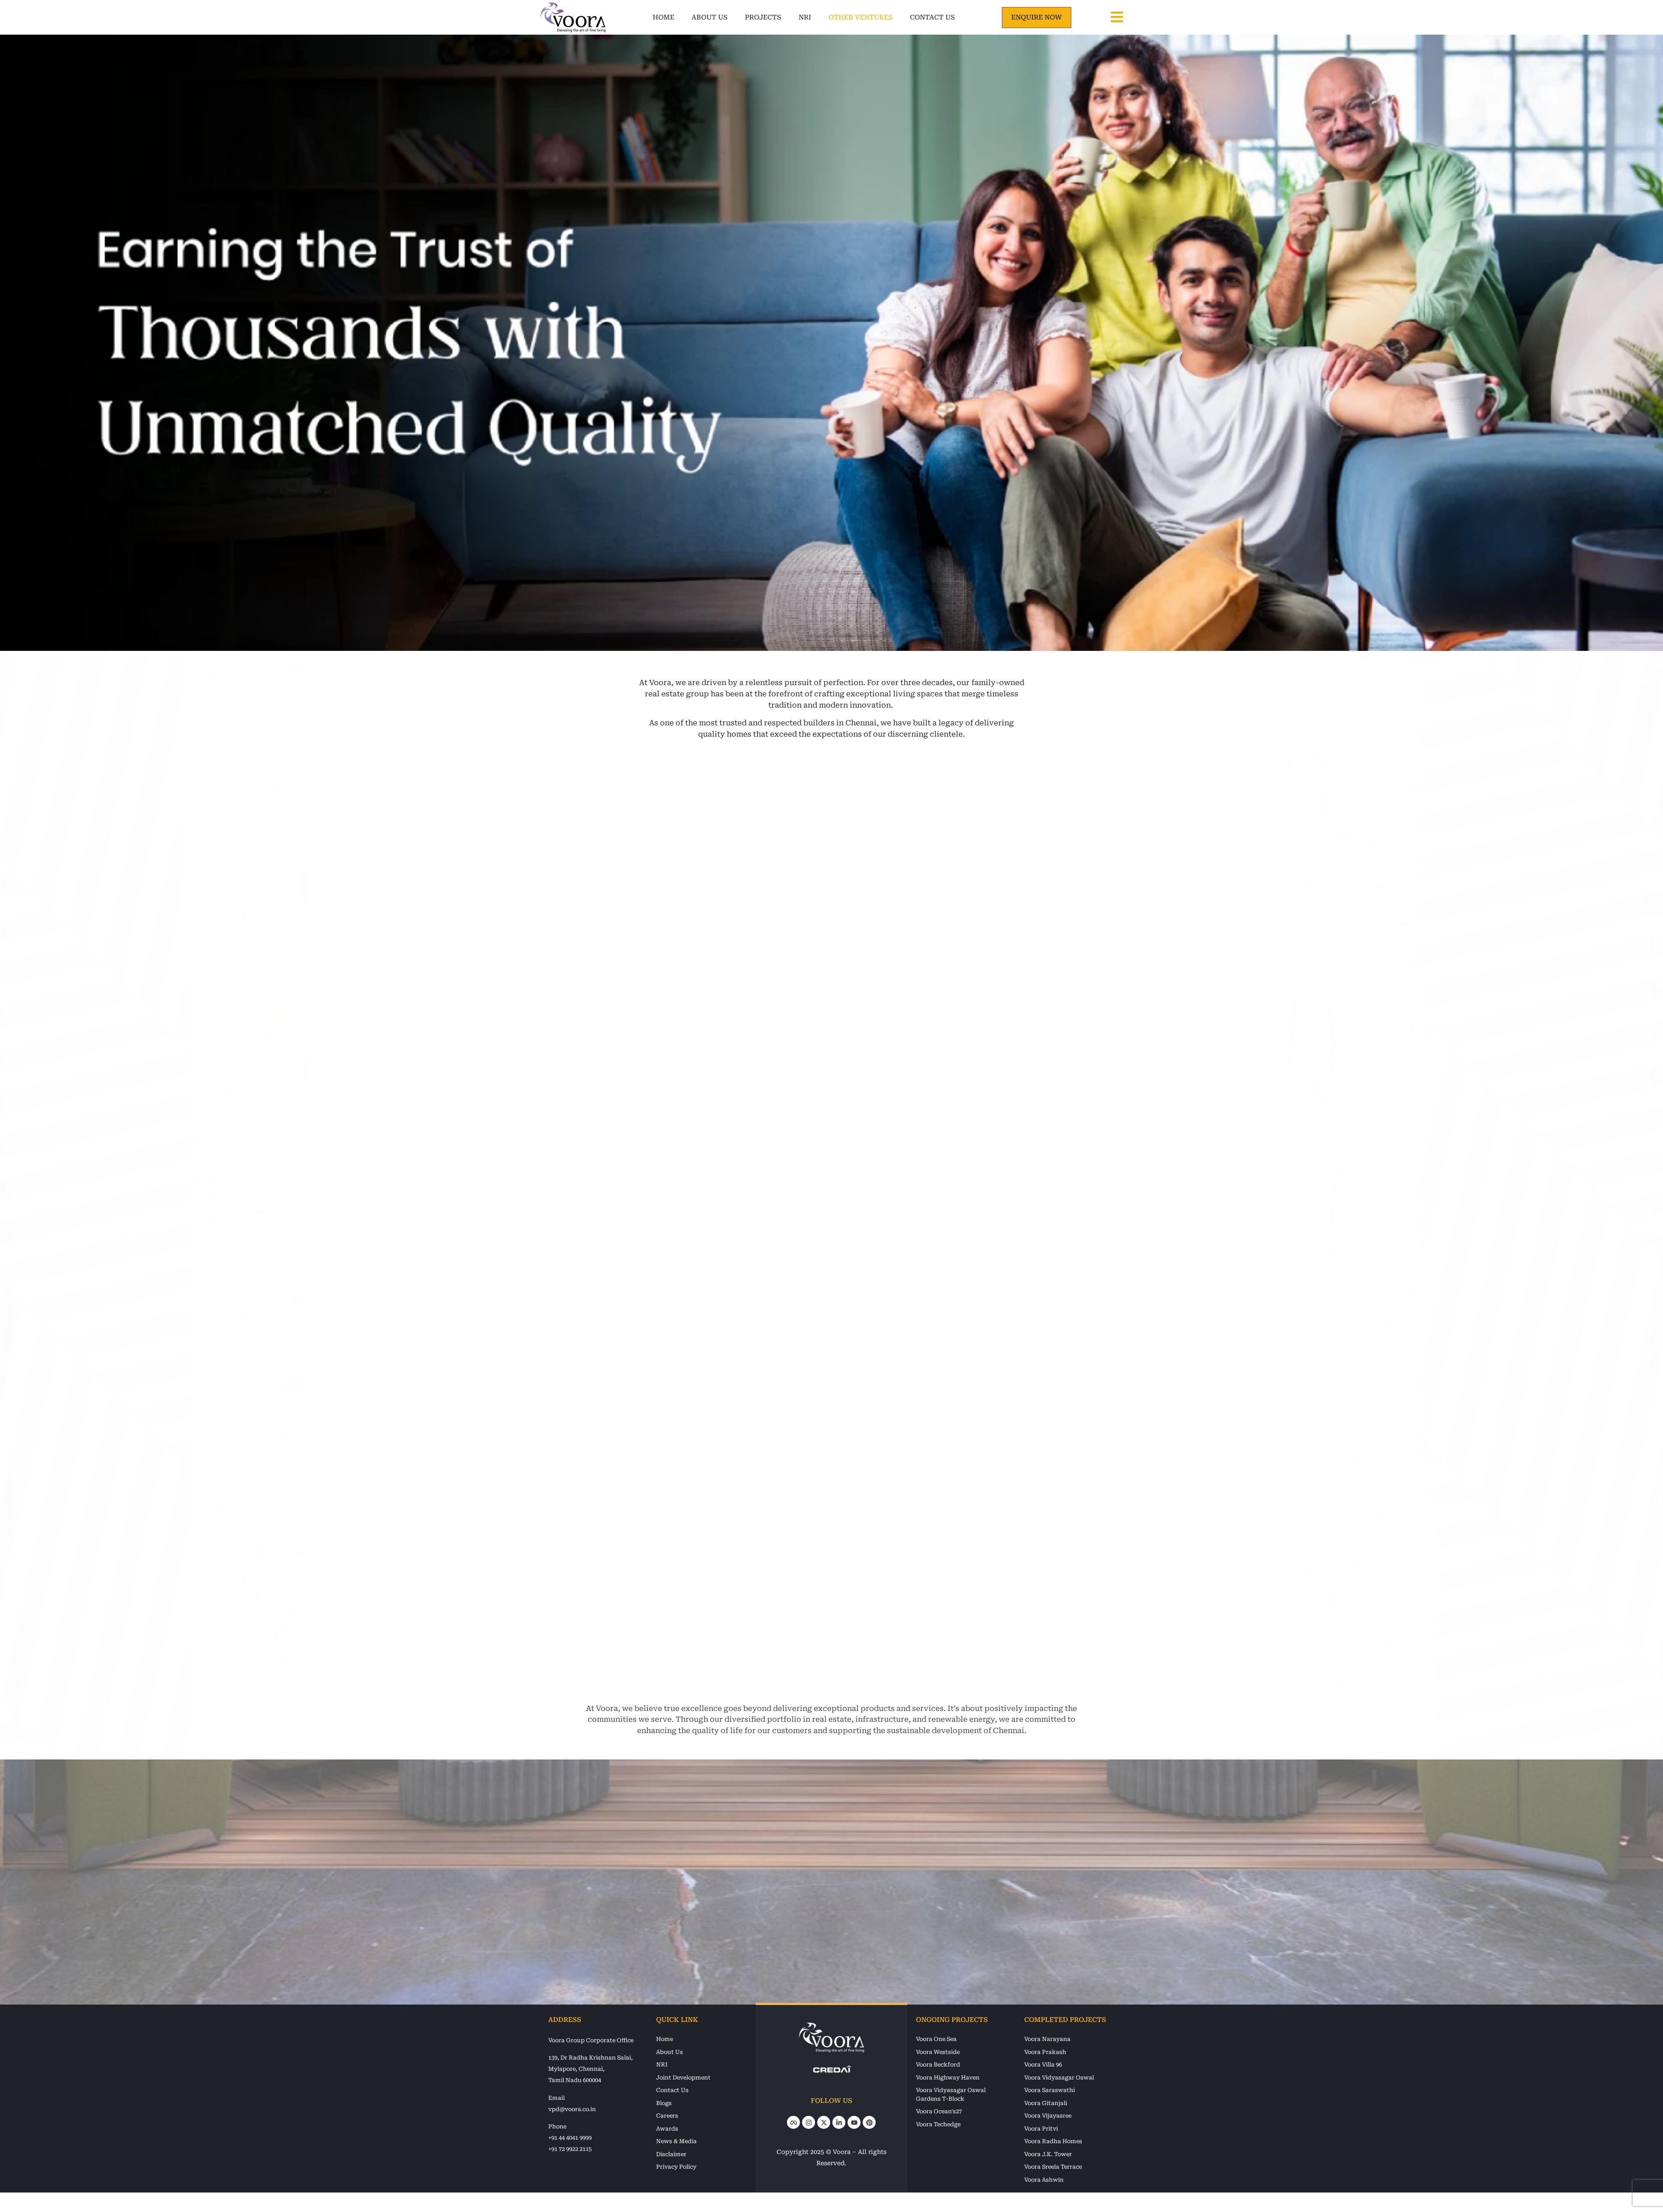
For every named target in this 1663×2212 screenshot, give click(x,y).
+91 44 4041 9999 (570, 2138)
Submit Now (739, 1944)
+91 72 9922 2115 (570, 2149)
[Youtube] (854, 2122)
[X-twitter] (824, 2122)
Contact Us (947, 17)
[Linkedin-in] (839, 2122)
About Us (702, 17)
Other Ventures (864, 17)
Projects (756, 17)
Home (656, 17)
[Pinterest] (869, 2122)
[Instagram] (809, 2122)
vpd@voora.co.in (572, 2109)
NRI (808, 17)
